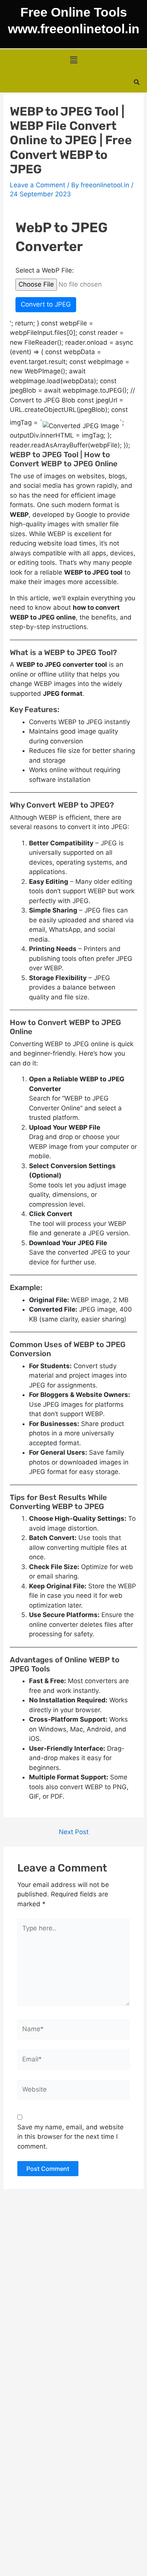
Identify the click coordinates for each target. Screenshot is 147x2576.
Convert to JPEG (46, 304)
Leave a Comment (38, 185)
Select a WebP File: (45, 270)
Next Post (74, 1832)
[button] (73, 60)
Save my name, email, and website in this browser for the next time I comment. (70, 2137)
